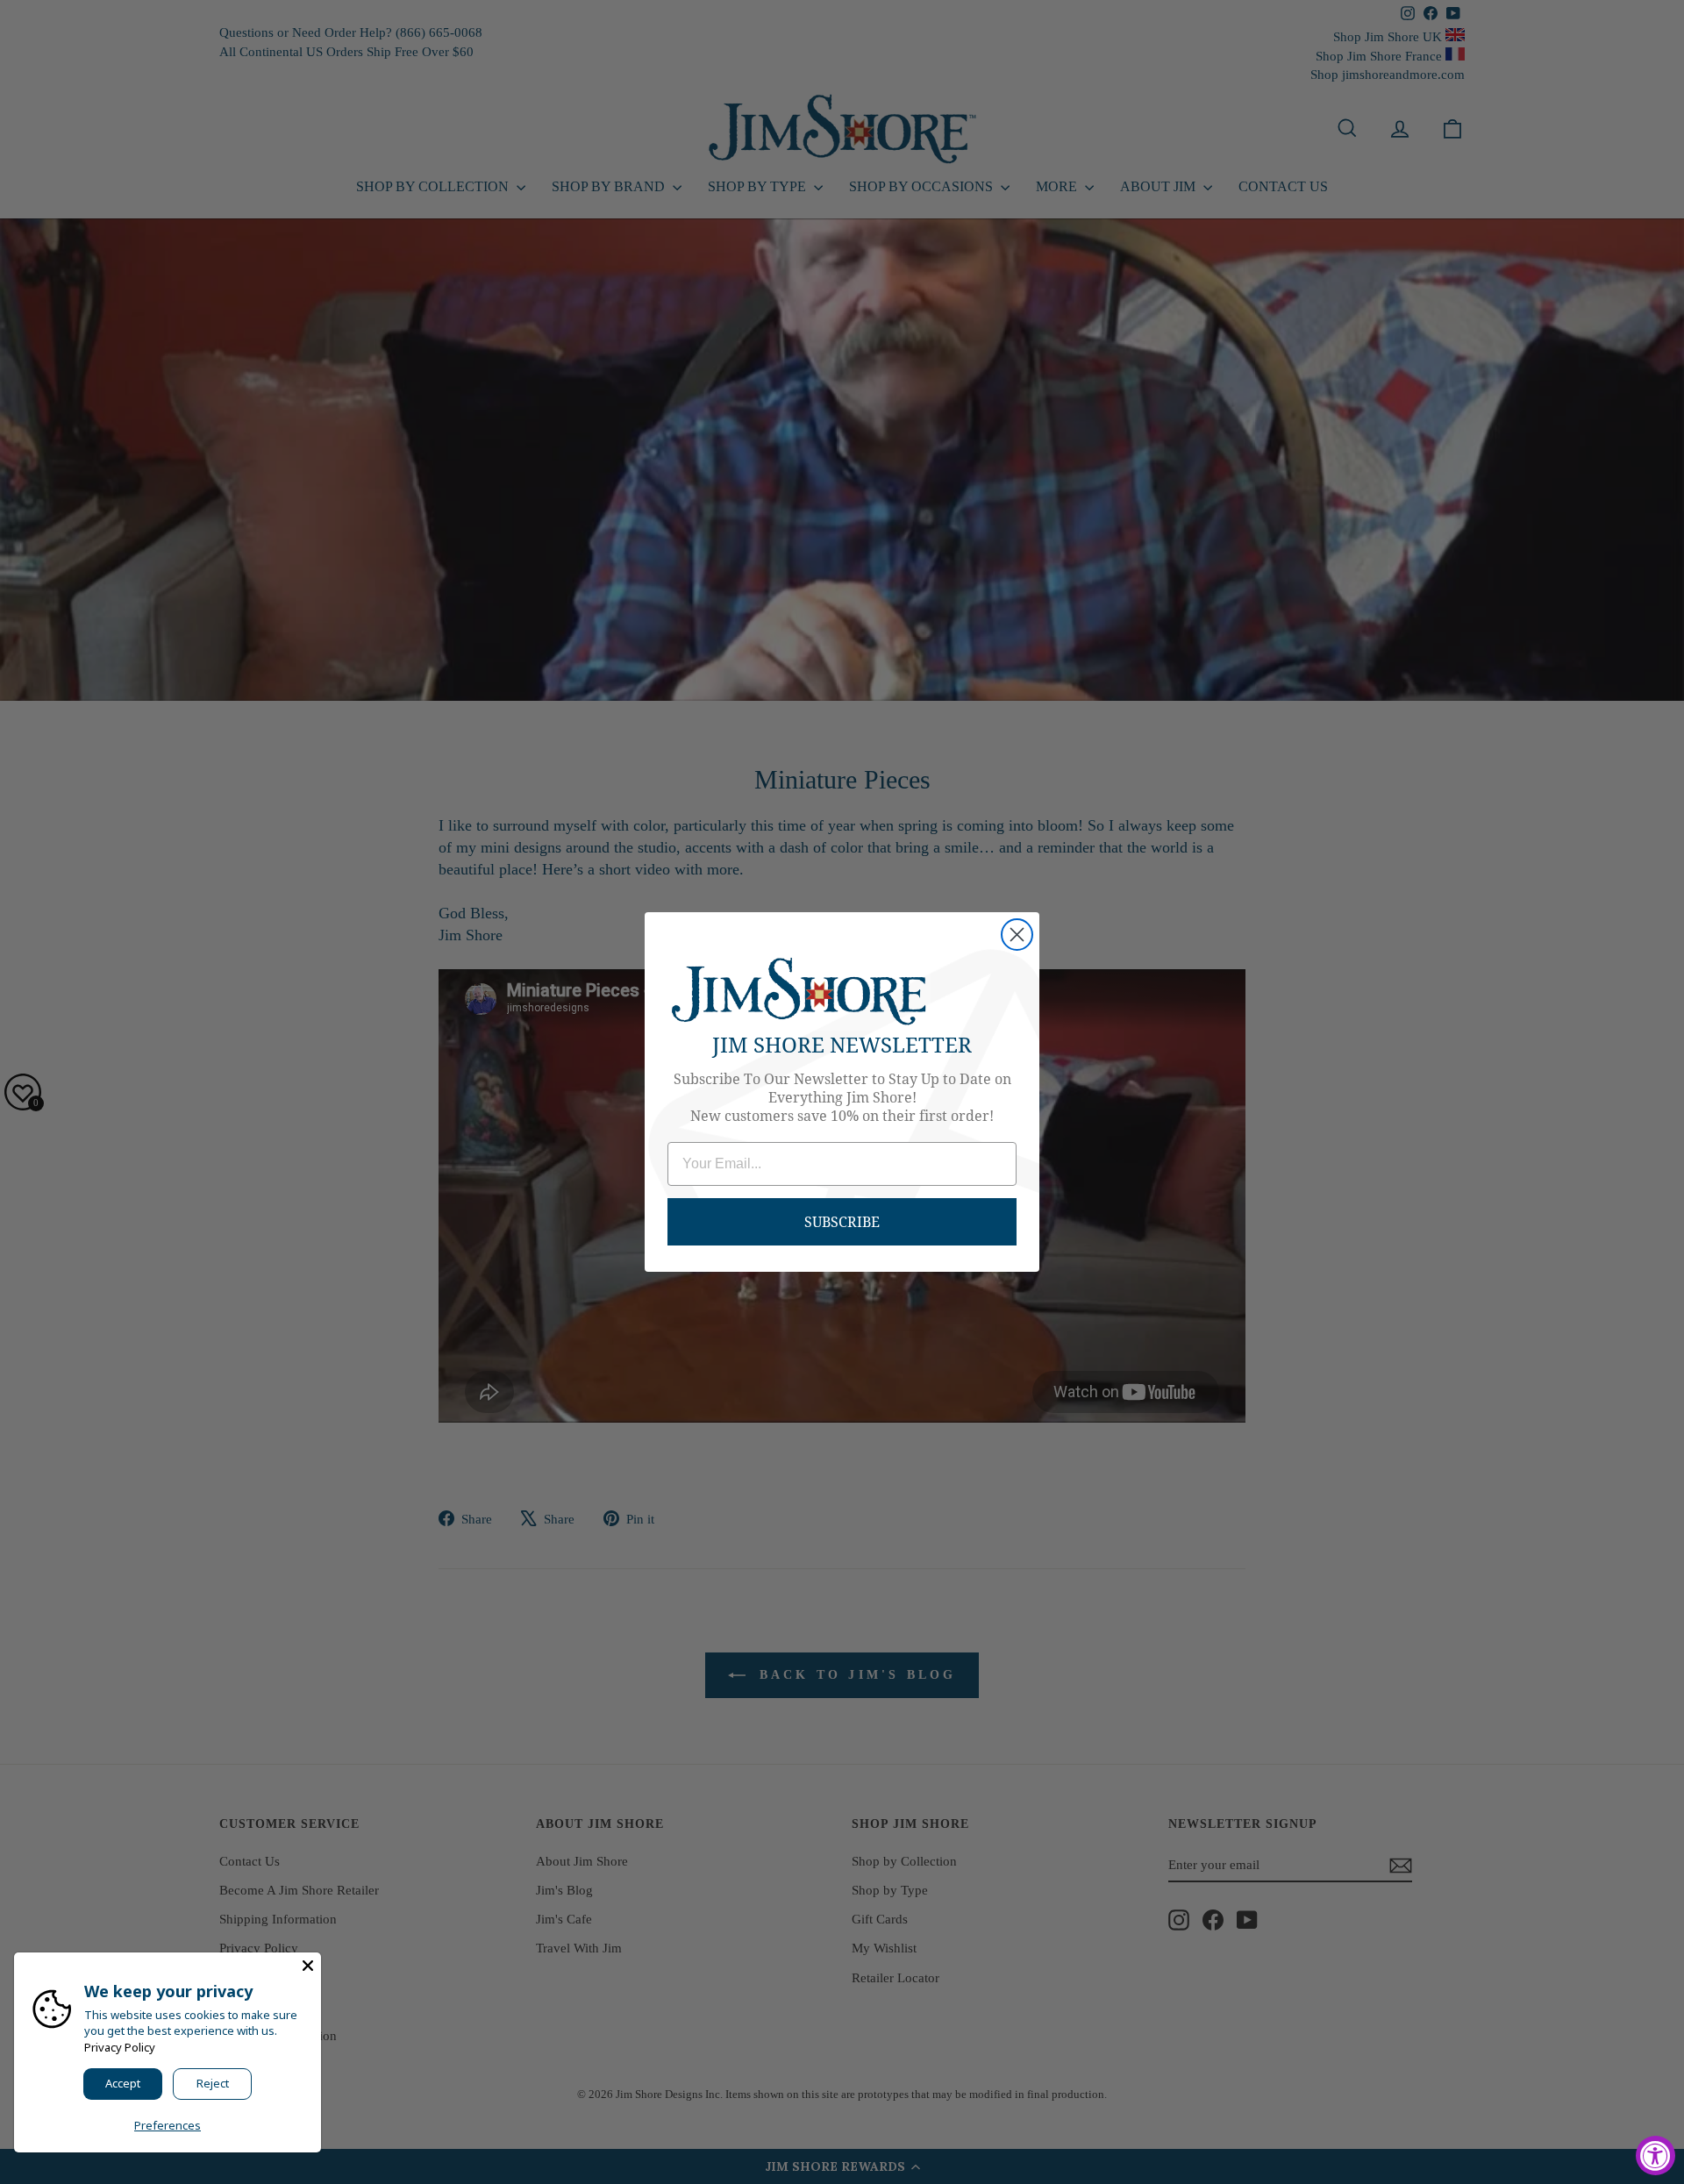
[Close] (308, 1966)
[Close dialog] (1017, 935)
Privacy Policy (120, 2047)
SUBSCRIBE (842, 1221)
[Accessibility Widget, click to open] (1655, 2155)
